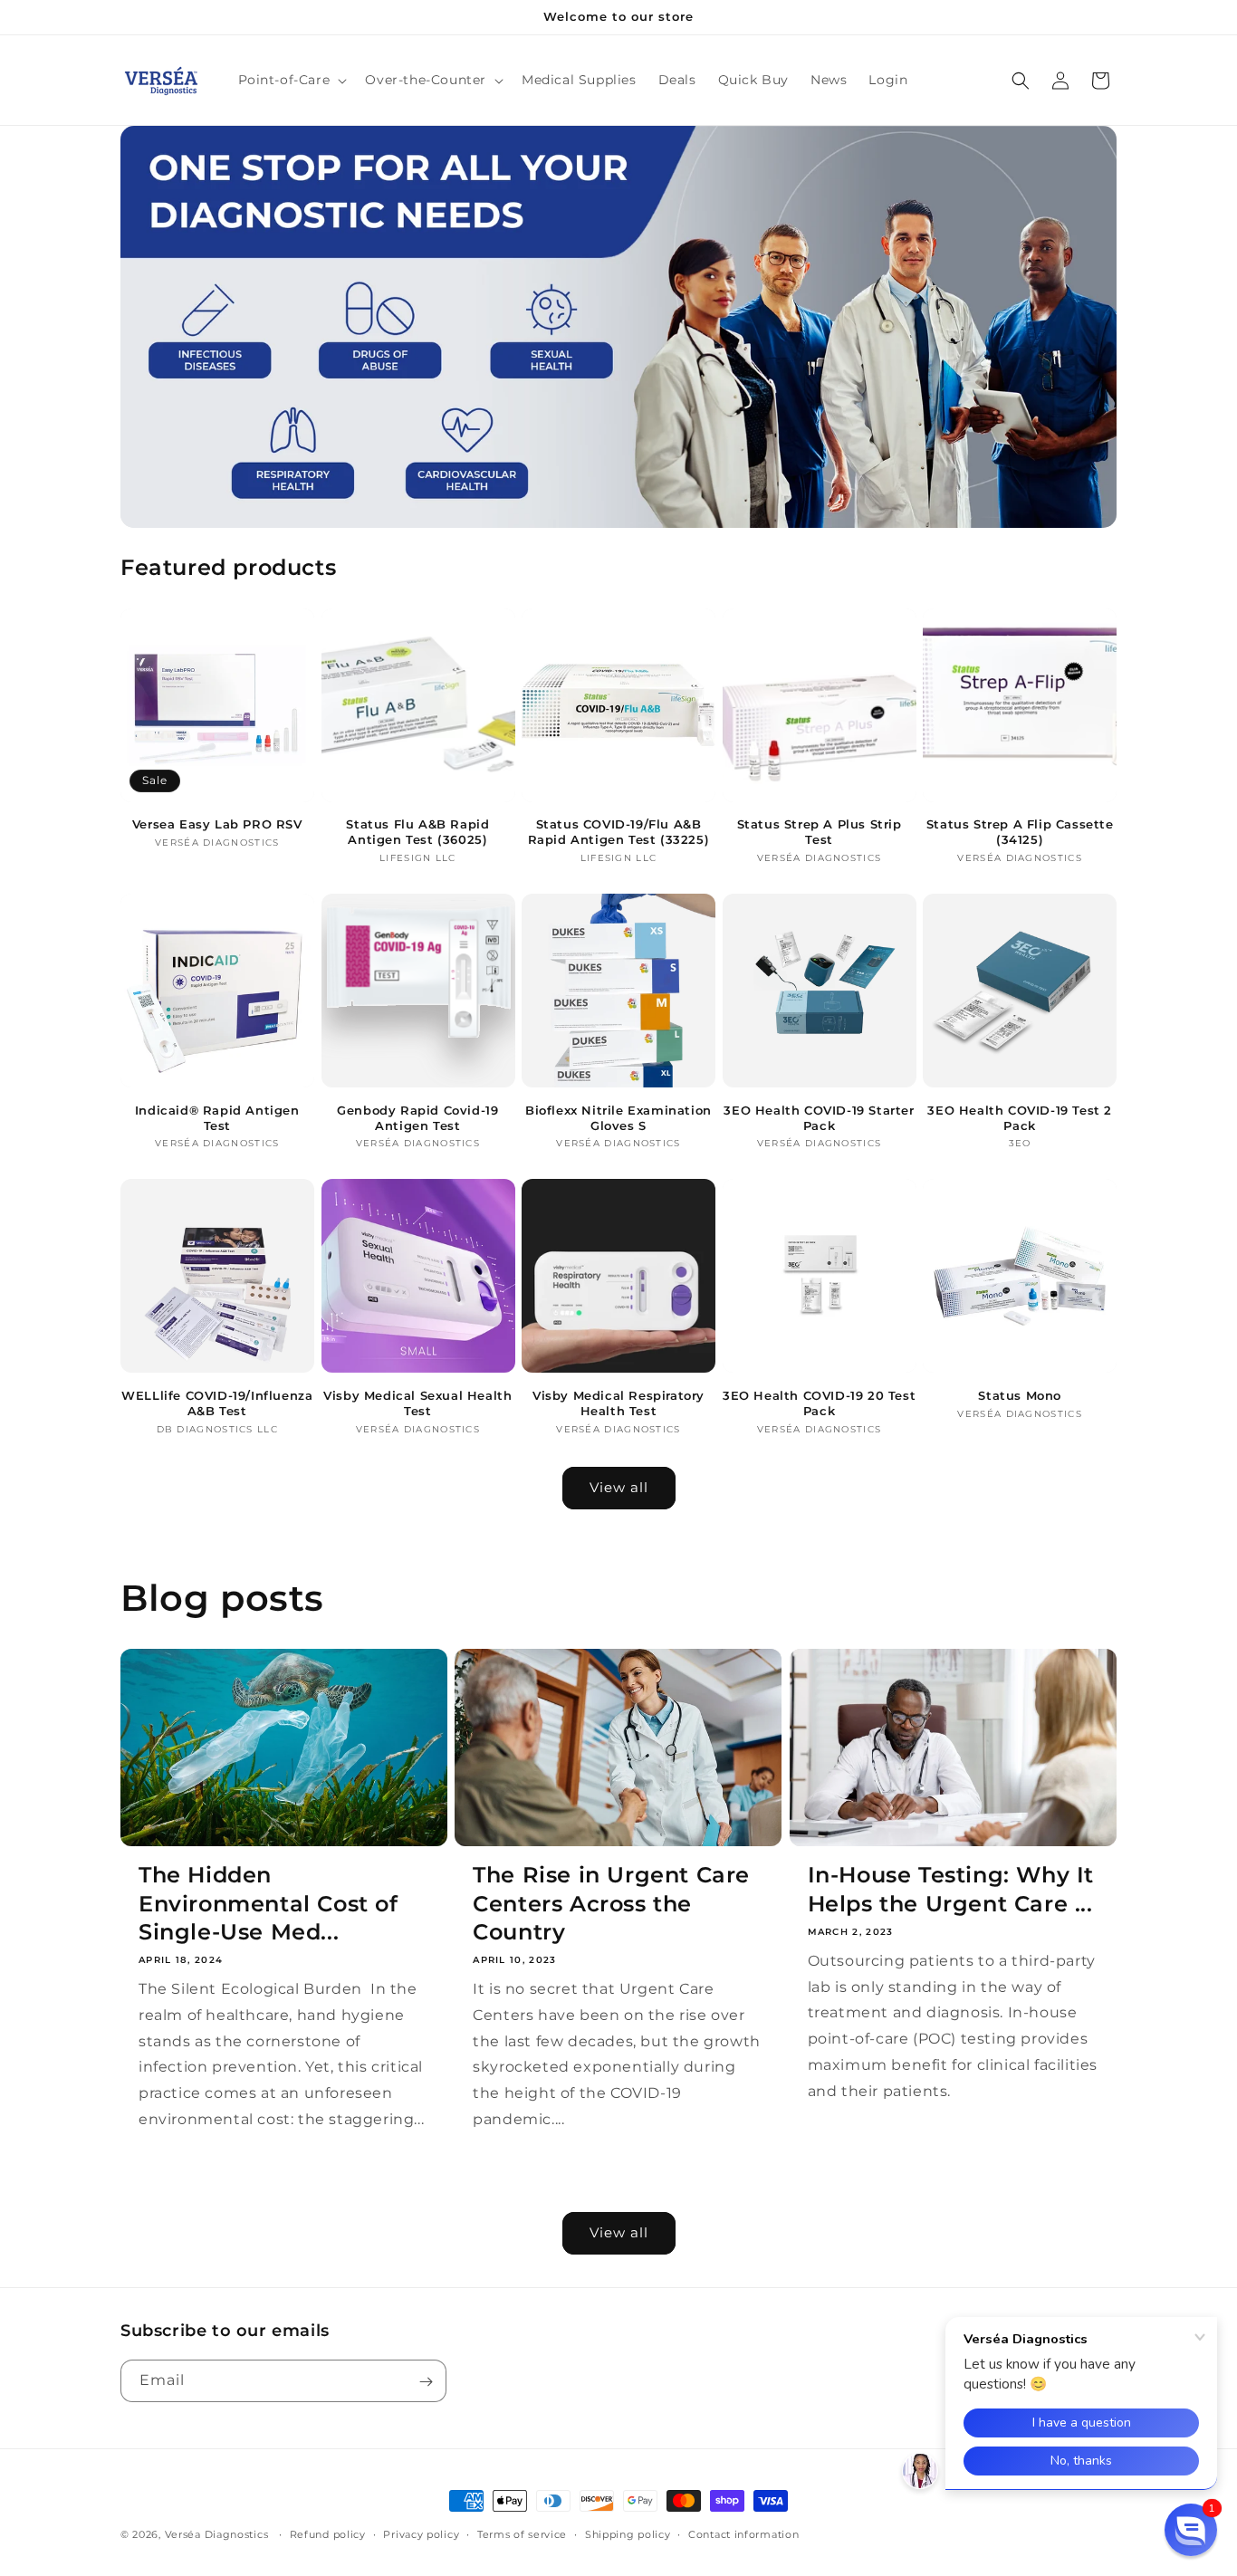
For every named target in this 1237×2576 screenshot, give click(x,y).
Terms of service (522, 2533)
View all (619, 1487)
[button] (291, 80)
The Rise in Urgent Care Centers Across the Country (611, 1903)
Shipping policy (628, 2533)
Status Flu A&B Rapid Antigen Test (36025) (417, 832)
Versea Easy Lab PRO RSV (217, 824)
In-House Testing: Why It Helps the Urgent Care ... (951, 1889)
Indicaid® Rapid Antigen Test (217, 1118)
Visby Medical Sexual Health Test (417, 1403)
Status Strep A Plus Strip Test (820, 832)
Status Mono (1020, 1395)
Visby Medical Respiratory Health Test (618, 1403)
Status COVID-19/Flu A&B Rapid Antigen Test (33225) (619, 832)
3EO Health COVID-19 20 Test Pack (819, 1403)
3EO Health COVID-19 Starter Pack (819, 1118)
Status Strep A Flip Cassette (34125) (1020, 832)
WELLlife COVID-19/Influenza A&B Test (217, 1403)
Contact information (743, 2533)
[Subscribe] (426, 2382)
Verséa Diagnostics (217, 2534)
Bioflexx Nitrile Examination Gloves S (618, 1118)
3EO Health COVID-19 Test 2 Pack (1020, 1118)
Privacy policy (421, 2533)
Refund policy (328, 2533)
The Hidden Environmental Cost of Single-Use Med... (268, 1903)
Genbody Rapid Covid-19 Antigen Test (417, 1118)
